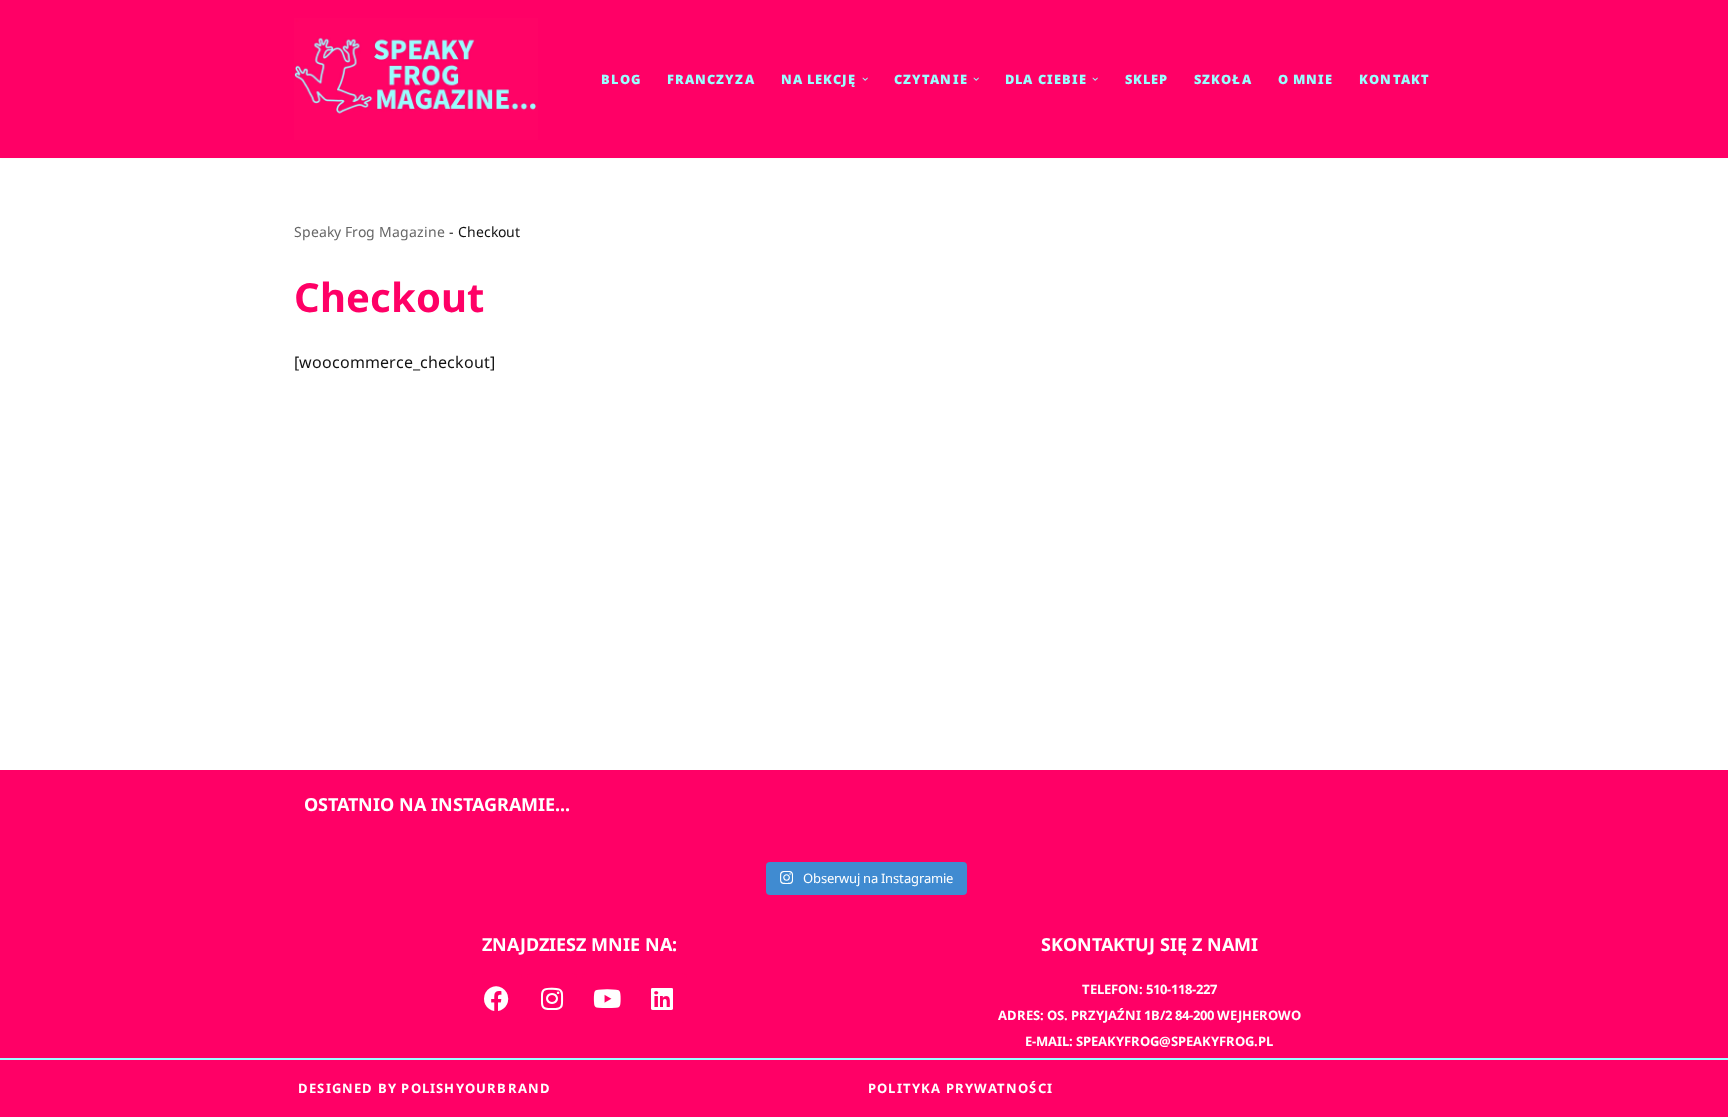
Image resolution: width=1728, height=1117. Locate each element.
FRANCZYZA (711, 79)
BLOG (620, 79)
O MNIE (1306, 79)
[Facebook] (497, 998)
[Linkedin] (662, 998)
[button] (865, 79)
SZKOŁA (1223, 79)
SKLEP (1147, 79)
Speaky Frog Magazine (369, 231)
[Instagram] (552, 998)
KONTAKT (1394, 79)
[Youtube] (607, 998)
